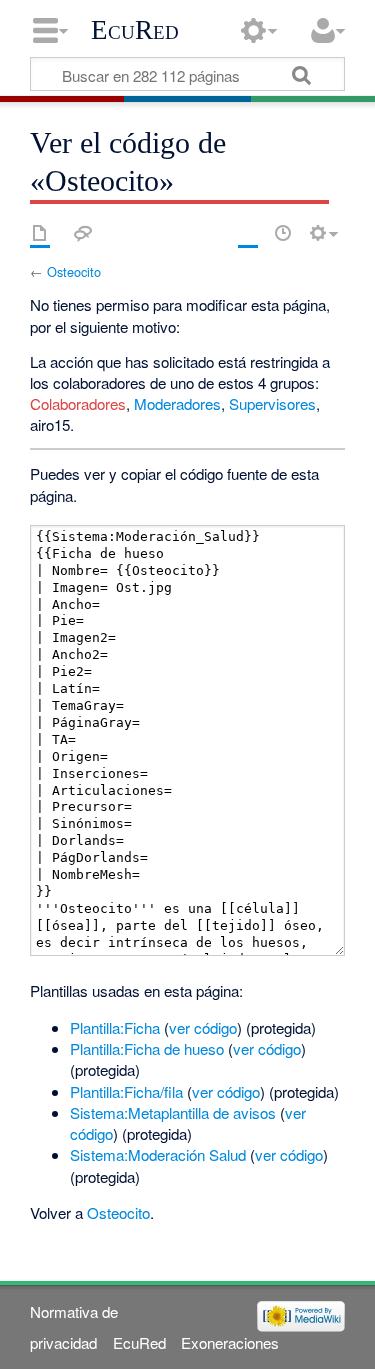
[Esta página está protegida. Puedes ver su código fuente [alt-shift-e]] (248, 233)
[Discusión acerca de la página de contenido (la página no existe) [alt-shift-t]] (83, 233)
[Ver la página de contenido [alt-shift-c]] (40, 233)
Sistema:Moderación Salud (158, 1154)
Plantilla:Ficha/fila (126, 1091)
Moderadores (177, 403)
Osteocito (74, 271)
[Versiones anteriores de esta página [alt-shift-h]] (283, 233)
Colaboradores (78, 403)
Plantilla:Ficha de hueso (147, 1048)
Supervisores (272, 403)
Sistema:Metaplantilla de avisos (173, 1112)
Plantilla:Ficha (115, 1027)
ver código (203, 1027)
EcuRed (135, 30)
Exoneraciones (230, 1342)
